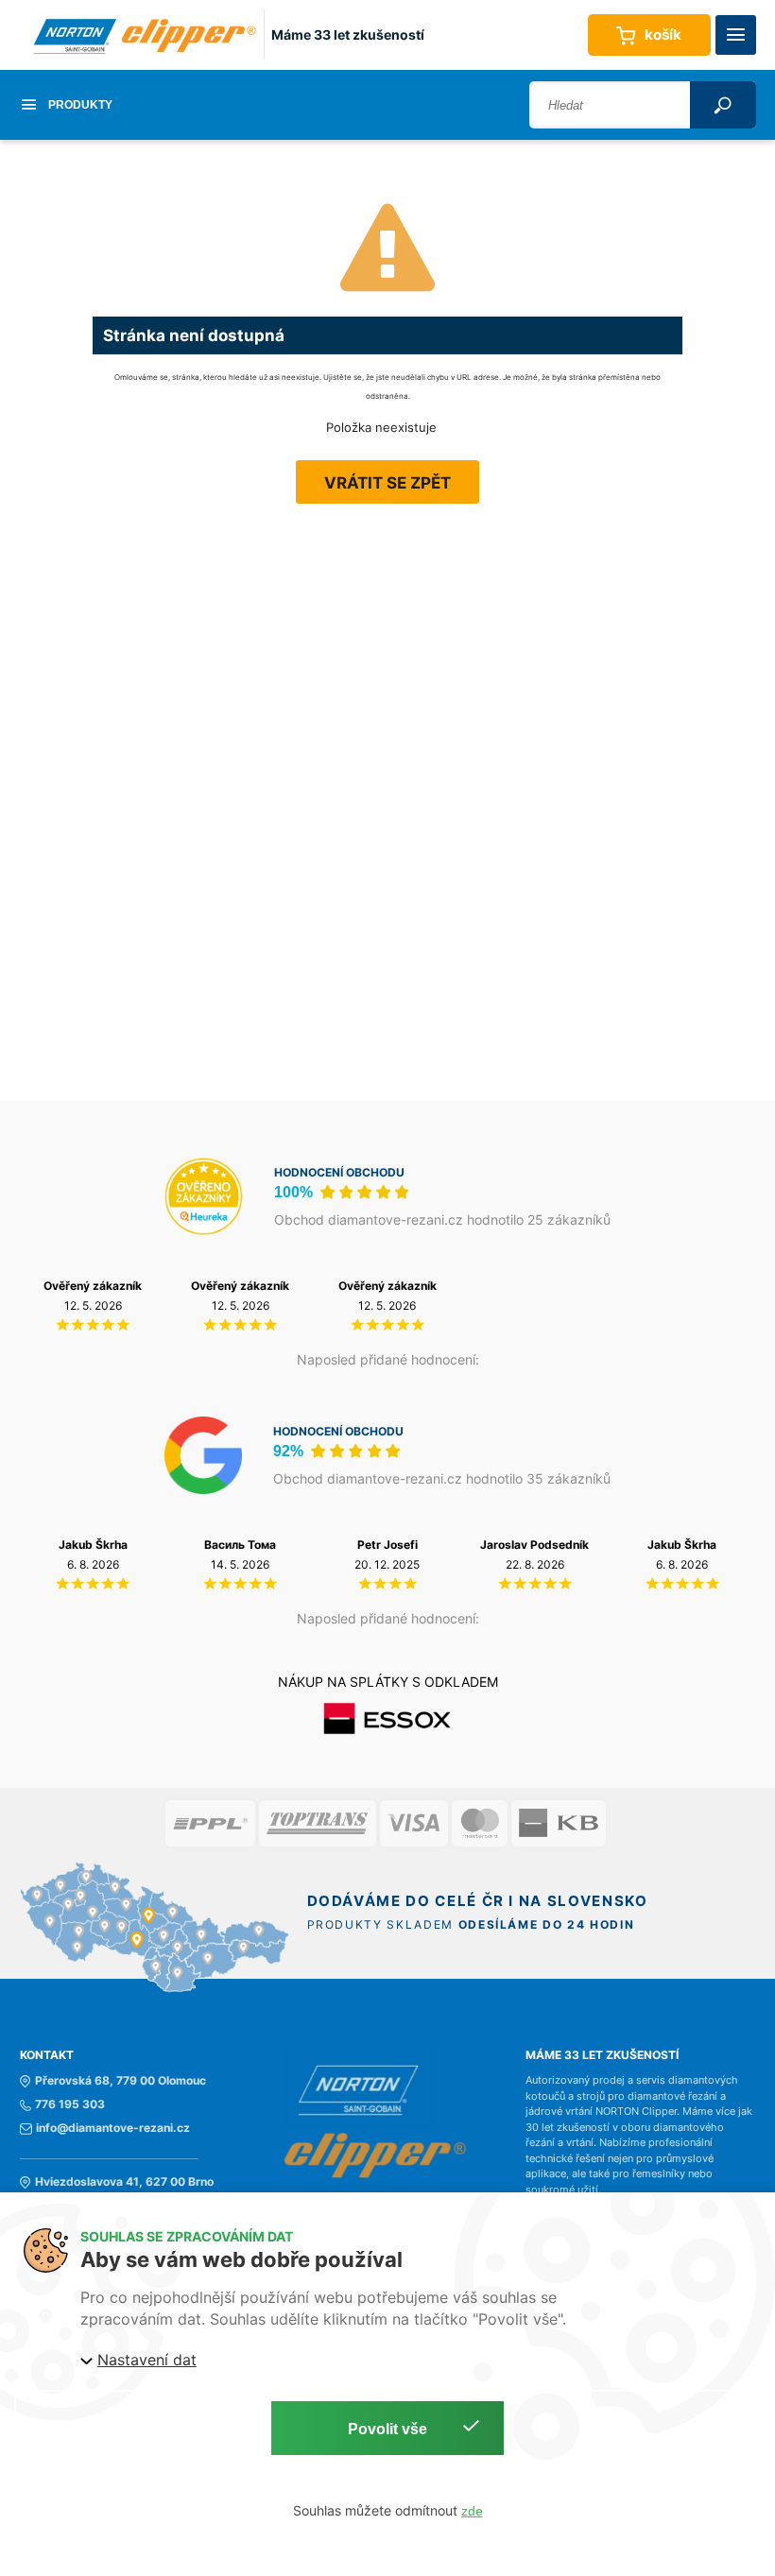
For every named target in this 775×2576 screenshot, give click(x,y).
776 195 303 (70, 2104)
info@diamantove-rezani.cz (113, 2128)
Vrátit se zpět (387, 483)
